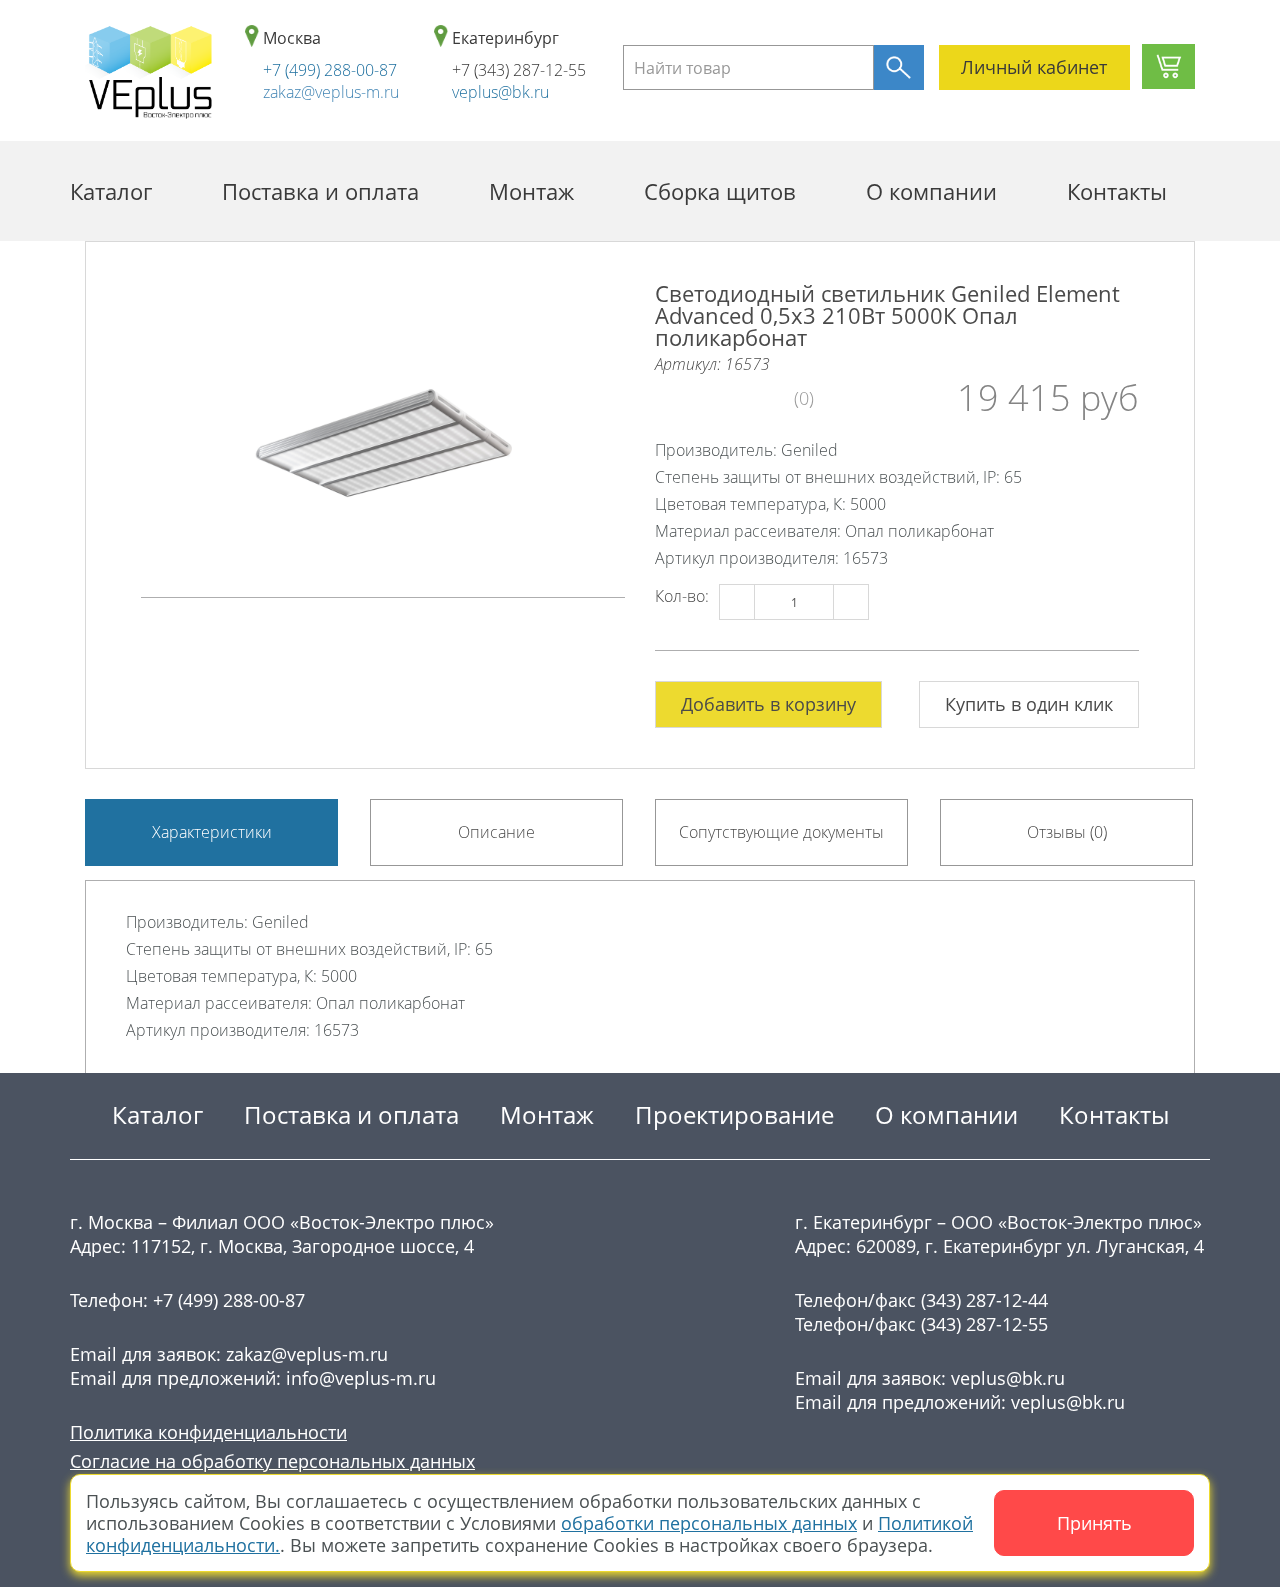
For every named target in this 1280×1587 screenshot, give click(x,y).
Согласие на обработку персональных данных (272, 1461)
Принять (1094, 1523)
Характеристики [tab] (212, 832)
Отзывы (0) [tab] (1067, 832)
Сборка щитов (720, 191)
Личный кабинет (1034, 67)
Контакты (1117, 191)
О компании (931, 191)
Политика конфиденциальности (208, 1432)
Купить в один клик (1029, 704)
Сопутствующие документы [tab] (781, 832)
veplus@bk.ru (500, 92)
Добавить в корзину (768, 704)
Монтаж (531, 191)
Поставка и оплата (320, 191)
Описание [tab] (496, 832)
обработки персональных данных (709, 1523)
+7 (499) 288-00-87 (330, 70)
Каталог (111, 191)
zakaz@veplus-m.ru (331, 92)
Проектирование (734, 1114)
